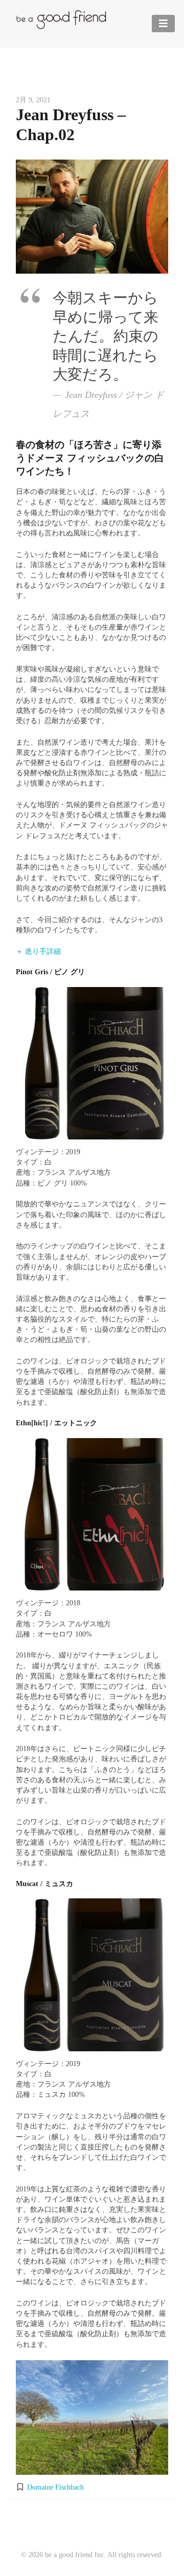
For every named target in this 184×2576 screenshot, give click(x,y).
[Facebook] (112, 2524)
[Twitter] (72, 2524)
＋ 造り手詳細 (38, 951)
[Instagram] (92, 2524)
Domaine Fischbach (55, 2487)
